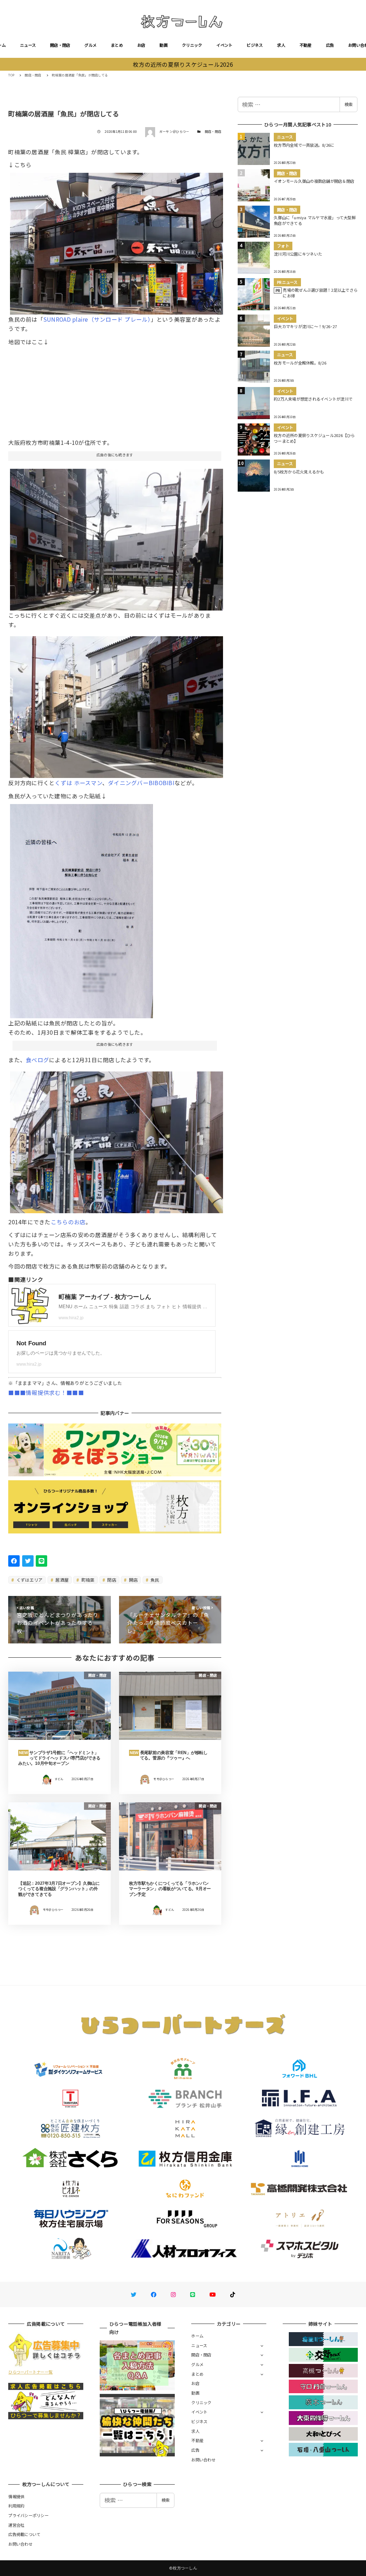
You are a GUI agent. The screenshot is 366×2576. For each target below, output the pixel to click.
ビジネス (255, 45)
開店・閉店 (60, 45)
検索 (348, 104)
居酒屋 (61, 1580)
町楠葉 (88, 1580)
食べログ (37, 1060)
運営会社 (16, 2525)
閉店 (111, 1580)
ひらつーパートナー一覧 (30, 2372)
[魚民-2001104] (117, 1140)
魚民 (154, 1580)
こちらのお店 (68, 1222)
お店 (141, 45)
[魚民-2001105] (81, 908)
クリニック (192, 45)
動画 (164, 45)
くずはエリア (29, 1580)
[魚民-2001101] (117, 241)
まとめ (117, 45)
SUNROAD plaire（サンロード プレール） (97, 319)
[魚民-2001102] (117, 704)
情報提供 (16, 2496)
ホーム (197, 2336)
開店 (133, 1580)
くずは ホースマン (78, 783)
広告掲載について (24, 2534)
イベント (224, 45)
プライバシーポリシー (28, 2515)
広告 (330, 45)
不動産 (306, 45)
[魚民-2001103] (117, 537)
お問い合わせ (203, 2460)
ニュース (28, 45)
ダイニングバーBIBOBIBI (141, 783)
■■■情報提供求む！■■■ (46, 1392)
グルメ (90, 45)
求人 (281, 45)
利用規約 (16, 2506)
